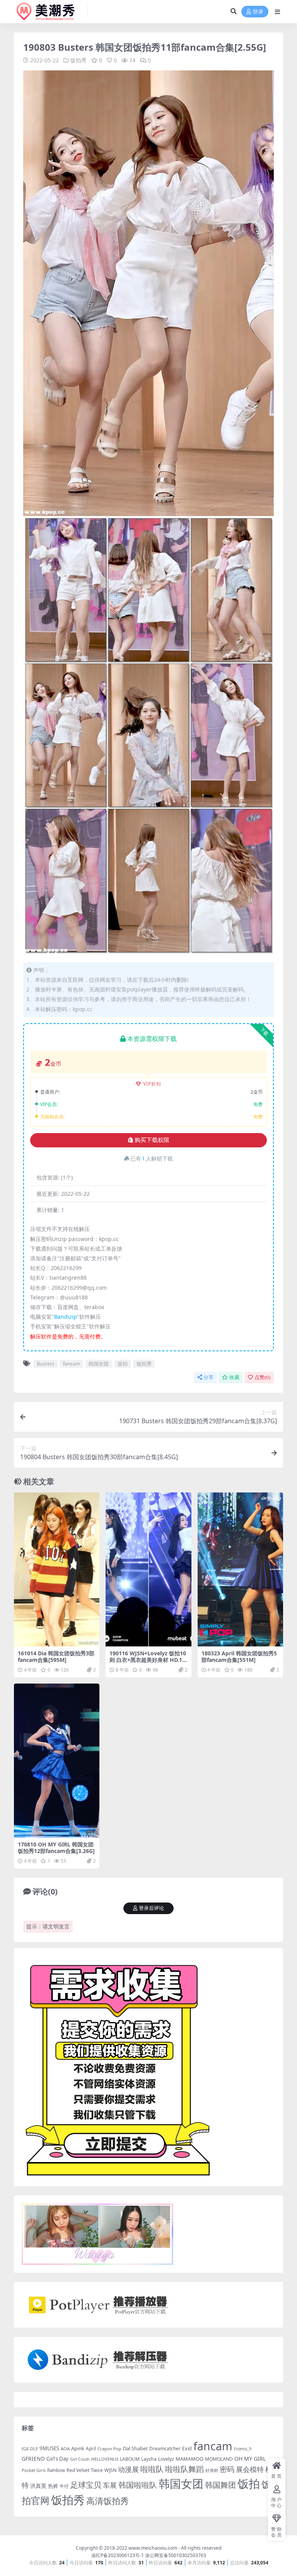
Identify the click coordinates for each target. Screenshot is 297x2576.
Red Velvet (78, 2470)
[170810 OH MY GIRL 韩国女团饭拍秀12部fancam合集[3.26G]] (57, 1761)
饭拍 (123, 1364)
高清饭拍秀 (108, 2501)
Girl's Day (57, 2459)
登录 (258, 12)
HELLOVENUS (105, 2459)
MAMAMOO (189, 2459)
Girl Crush (80, 2459)
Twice (97, 2470)
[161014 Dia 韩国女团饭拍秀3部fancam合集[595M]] (57, 1569)
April (91, 2448)
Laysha (149, 2459)
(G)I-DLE (30, 2449)
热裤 (53, 2486)
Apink (78, 2448)
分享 (208, 1377)
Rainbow (56, 2470)
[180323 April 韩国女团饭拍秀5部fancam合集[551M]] (240, 1569)
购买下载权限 (152, 1140)
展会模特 (250, 2469)
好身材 (212, 2470)
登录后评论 (151, 1908)
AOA (65, 2449)
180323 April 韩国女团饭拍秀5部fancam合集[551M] (239, 1656)
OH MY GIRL (250, 2459)
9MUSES (49, 2448)
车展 (110, 2485)
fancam (72, 1364)
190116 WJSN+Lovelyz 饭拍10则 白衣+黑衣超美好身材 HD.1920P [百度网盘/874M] (148, 1660)
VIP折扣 (152, 1084)
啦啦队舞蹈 (184, 2469)
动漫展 (128, 2469)
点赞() (262, 1377)
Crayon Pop (109, 2449)
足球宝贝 (86, 2485)
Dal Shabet (135, 2448)
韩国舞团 (220, 2485)
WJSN (110, 2470)
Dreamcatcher (165, 2449)
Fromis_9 (243, 2449)
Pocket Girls (34, 2470)
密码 (227, 2469)
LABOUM (130, 2459)
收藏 (234, 1377)
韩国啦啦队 (138, 2485)
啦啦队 (152, 2469)
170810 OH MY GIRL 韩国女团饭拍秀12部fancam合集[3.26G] (56, 1848)
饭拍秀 (79, 60)
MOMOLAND (219, 2459)
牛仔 (64, 2486)
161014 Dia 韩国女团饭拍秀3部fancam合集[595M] (56, 1656)
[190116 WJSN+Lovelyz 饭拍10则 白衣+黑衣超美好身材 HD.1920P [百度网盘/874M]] (148, 1569)
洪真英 (38, 2486)
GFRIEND (33, 2459)
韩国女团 (99, 1364)
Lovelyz (166, 2459)
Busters (45, 1364)
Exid (187, 2449)
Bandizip (66, 1317)
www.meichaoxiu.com (153, 2548)
